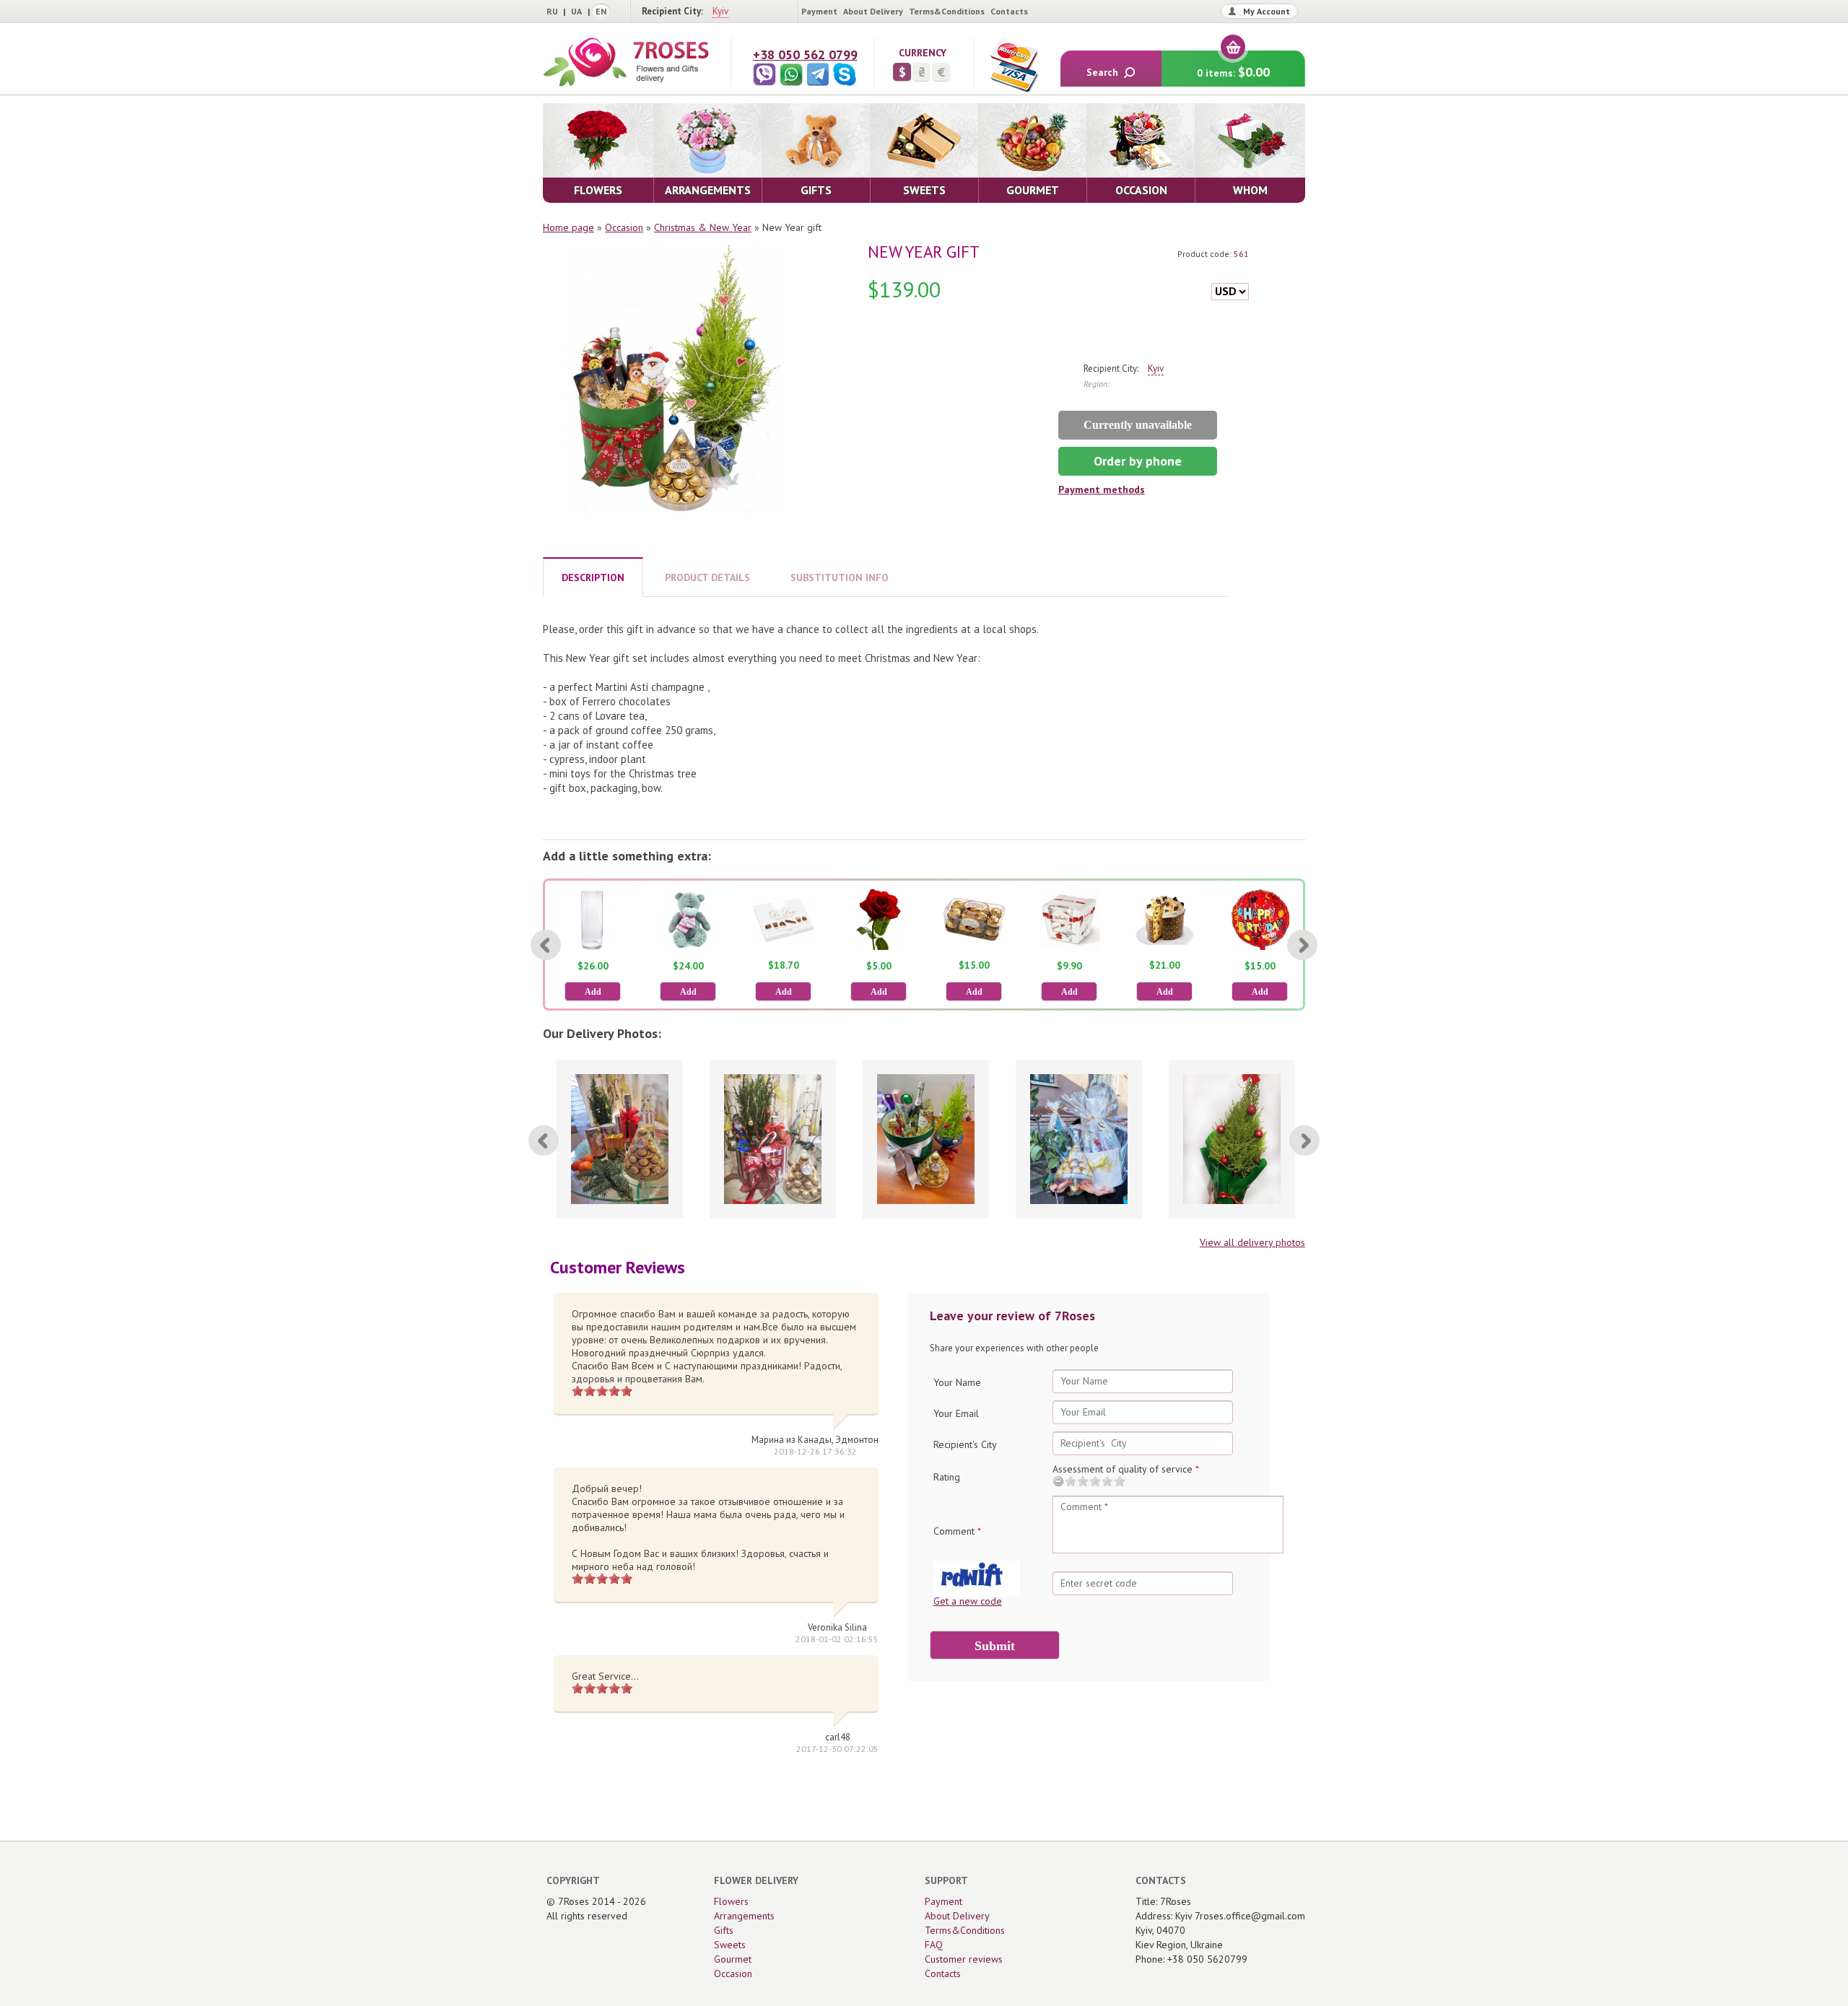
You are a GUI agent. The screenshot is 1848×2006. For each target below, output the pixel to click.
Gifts (724, 1930)
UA (576, 11)
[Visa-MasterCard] (1014, 65)
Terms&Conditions (947, 11)
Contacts (1009, 11)
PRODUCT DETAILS (707, 577)
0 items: (1233, 72)
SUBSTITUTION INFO (840, 577)
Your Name (957, 1382)
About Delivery (873, 11)
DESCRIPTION (593, 577)
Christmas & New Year (703, 227)
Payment (819, 11)
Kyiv (720, 11)
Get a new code (968, 1601)
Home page (568, 227)
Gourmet (733, 1959)
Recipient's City (965, 1444)
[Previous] (546, 945)
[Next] (1302, 945)
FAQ (934, 1945)
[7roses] (626, 62)
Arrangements (744, 1916)
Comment (957, 1531)
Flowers (731, 1901)
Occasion (624, 227)
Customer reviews (964, 1959)
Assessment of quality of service (1126, 1469)
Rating (947, 1477)
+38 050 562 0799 (805, 54)
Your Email (956, 1413)
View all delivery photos (1252, 1242)
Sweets (730, 1945)
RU (552, 11)
